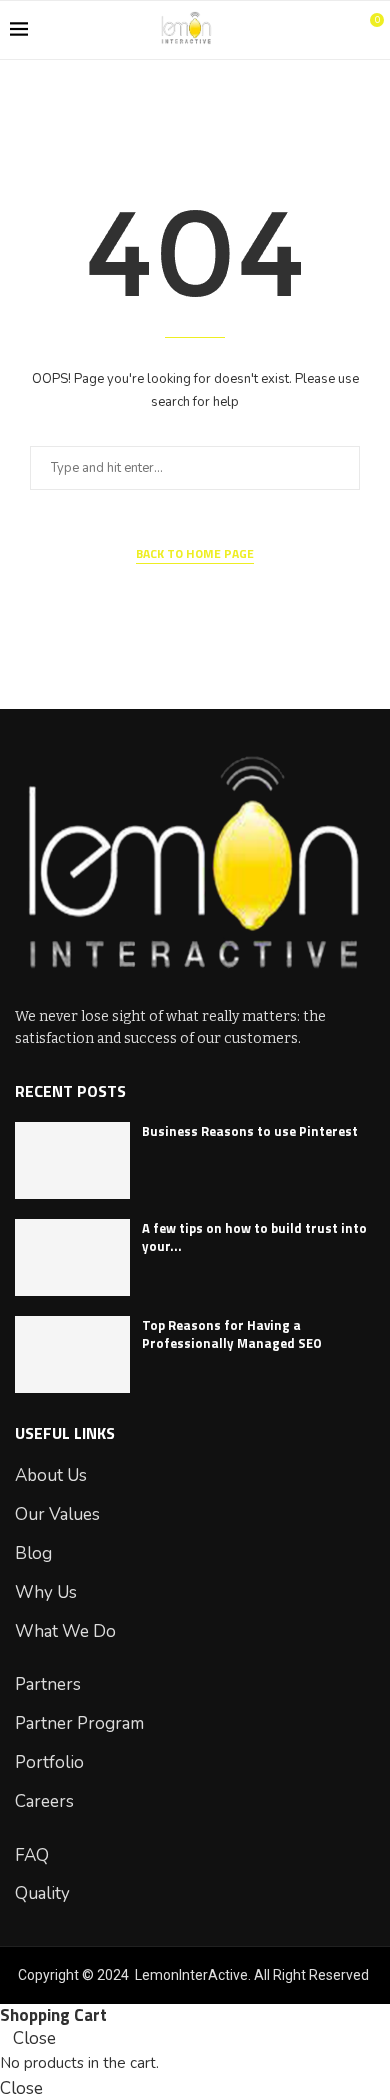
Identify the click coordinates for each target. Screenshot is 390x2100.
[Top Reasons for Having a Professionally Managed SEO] (72, 1354)
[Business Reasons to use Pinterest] (72, 1160)
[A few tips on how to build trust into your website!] (72, 1257)
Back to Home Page (195, 554)
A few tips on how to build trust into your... (254, 1237)
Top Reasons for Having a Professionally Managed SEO (232, 1334)
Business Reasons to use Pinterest (250, 1131)
